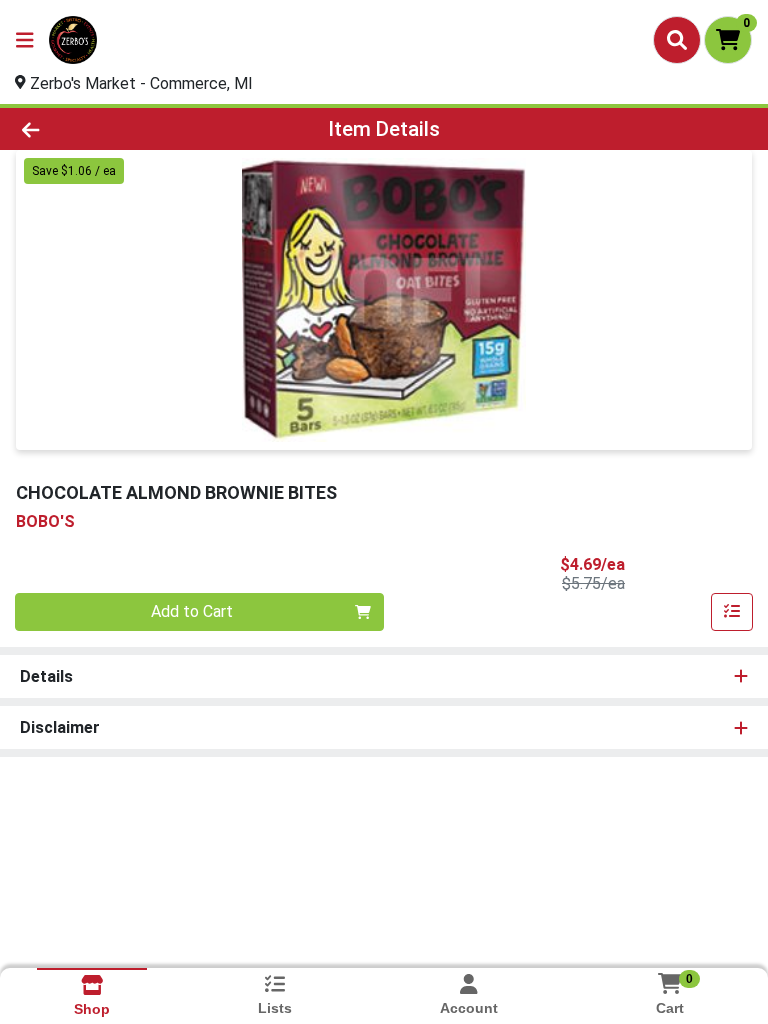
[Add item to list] (732, 612)
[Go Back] (108, 129)
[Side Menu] (25, 40)
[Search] (677, 40)
